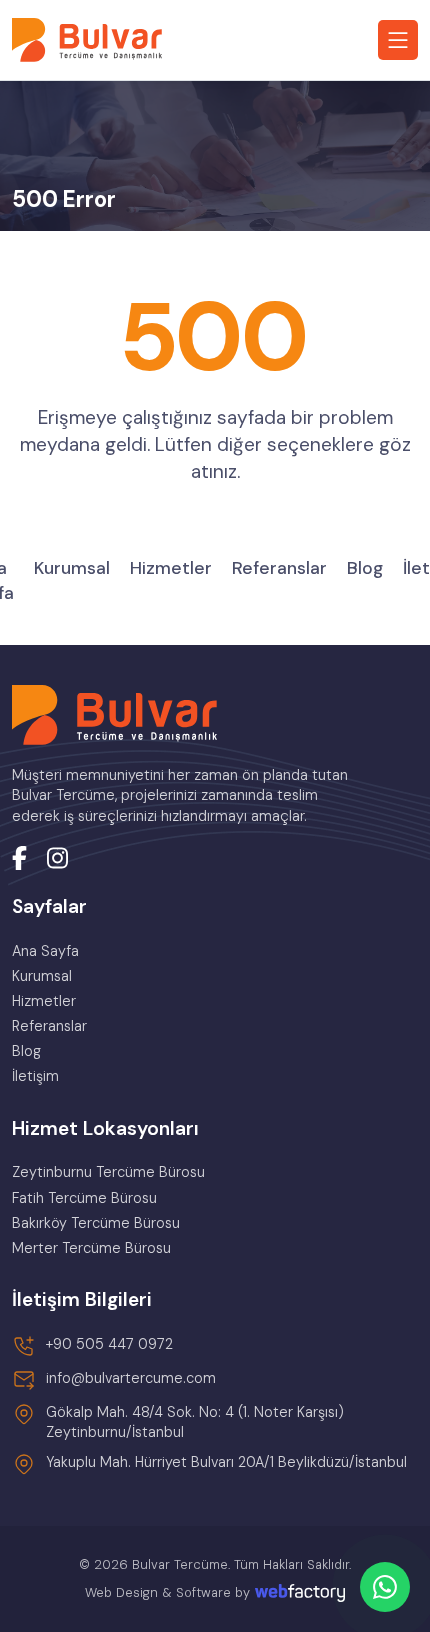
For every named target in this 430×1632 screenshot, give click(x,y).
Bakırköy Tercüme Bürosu (96, 1223)
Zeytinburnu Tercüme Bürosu (108, 1172)
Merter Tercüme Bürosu (91, 1248)
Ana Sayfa (45, 951)
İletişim (35, 1076)
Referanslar (279, 568)
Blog (365, 568)
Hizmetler (171, 568)
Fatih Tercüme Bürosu (84, 1198)
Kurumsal (72, 568)
